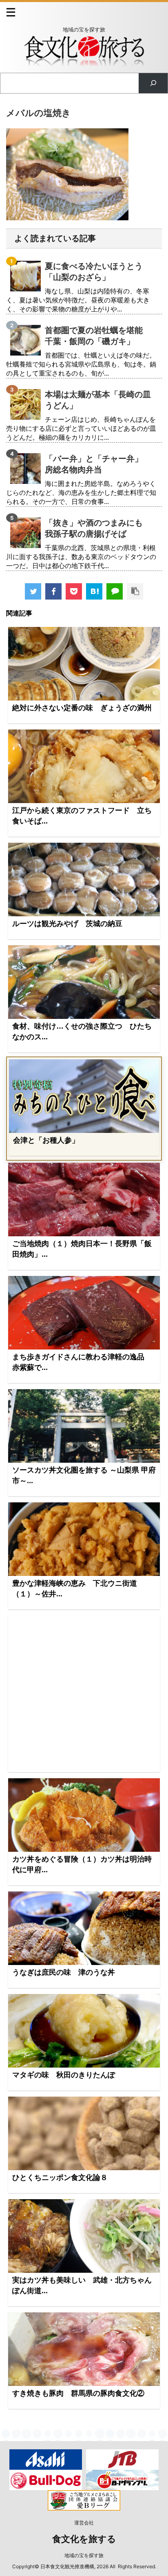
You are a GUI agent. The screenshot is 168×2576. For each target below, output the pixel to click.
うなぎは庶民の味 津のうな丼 (64, 1972)
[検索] (153, 83)
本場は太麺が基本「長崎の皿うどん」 (98, 400)
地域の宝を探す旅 (84, 2555)
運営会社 (84, 2523)
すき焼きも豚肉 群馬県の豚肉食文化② (78, 2393)
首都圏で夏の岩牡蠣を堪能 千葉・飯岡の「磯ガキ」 (98, 336)
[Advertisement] (84, 1694)
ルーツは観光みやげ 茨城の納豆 (67, 924)
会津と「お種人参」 (46, 1140)
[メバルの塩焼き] (94, 591)
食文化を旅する (84, 2539)
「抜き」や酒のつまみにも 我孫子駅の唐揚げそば (98, 528)
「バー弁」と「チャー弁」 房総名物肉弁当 (98, 464)
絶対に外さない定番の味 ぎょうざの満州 (82, 708)
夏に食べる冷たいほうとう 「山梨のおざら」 (98, 272)
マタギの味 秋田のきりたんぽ (64, 2075)
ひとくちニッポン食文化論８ (60, 2178)
